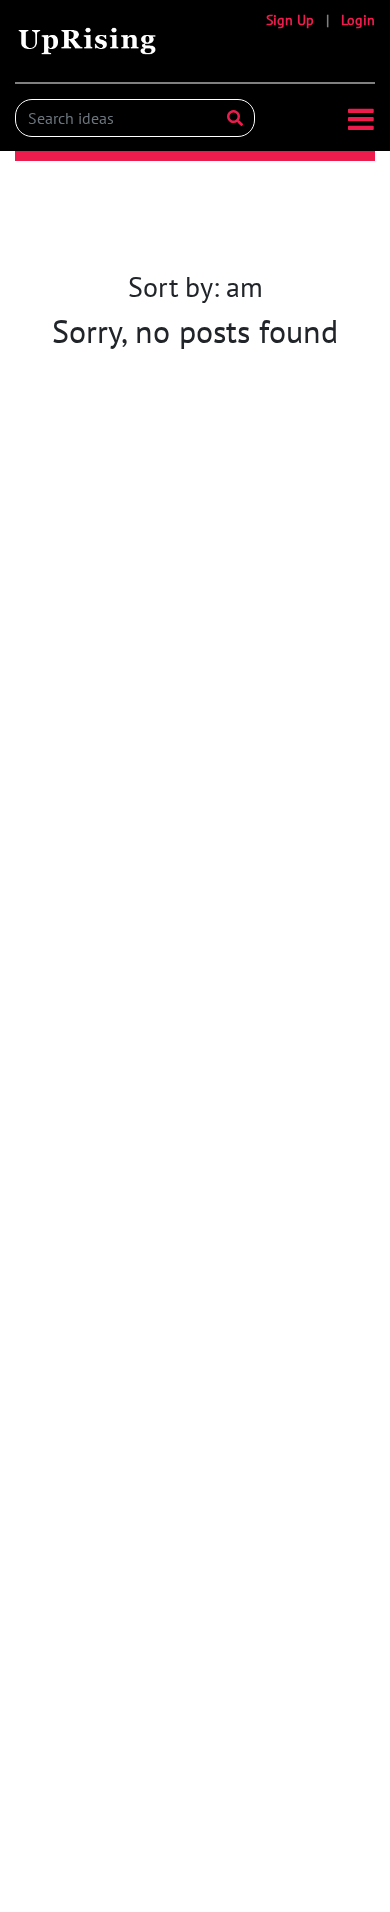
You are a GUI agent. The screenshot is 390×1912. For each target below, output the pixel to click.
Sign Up (290, 20)
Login (358, 20)
